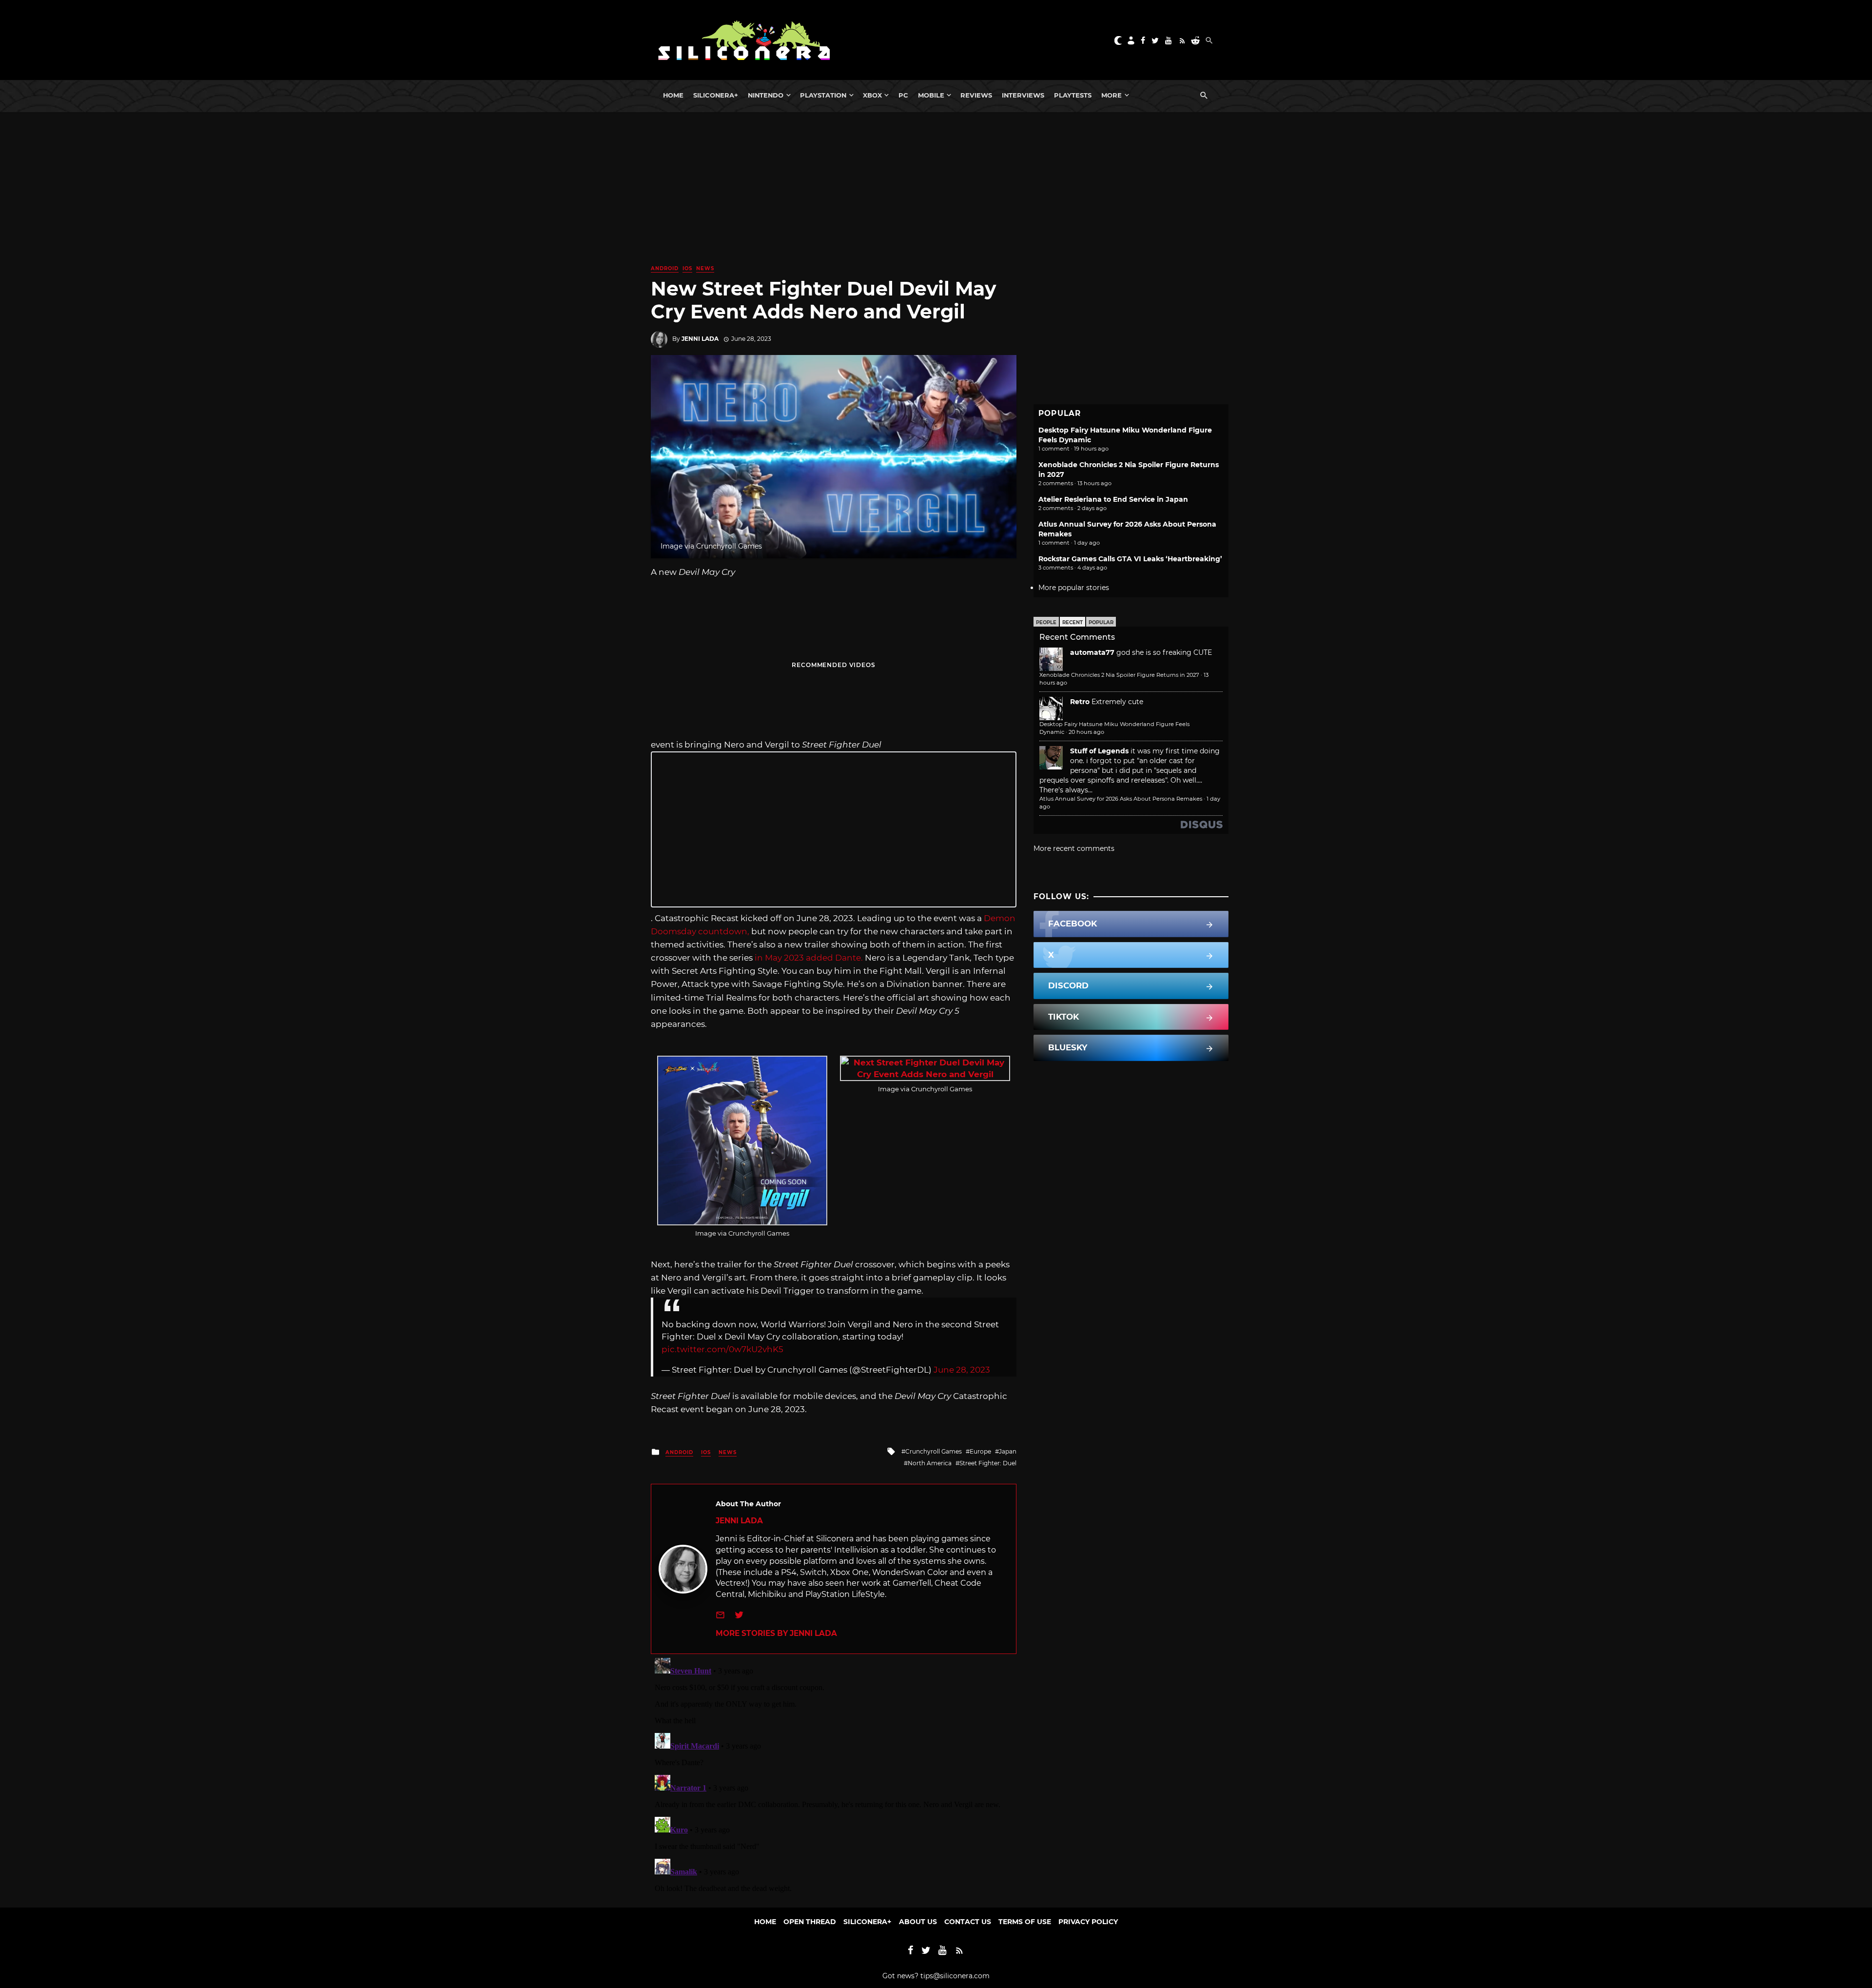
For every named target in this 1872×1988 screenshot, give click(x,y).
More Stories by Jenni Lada (776, 1633)
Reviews (976, 95)
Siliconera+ (716, 95)
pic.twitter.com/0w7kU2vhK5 (722, 1349)
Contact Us (968, 1922)
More (1111, 95)
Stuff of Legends (1099, 751)
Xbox (872, 95)
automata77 (1092, 652)
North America (930, 1463)
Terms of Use (1025, 1922)
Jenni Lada (700, 339)
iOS (687, 268)
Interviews (1023, 95)
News (705, 268)
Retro (1080, 702)
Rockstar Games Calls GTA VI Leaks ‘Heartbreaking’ (1130, 559)
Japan (1008, 1451)
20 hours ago (1086, 732)
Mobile (931, 95)
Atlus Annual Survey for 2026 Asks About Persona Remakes (1121, 799)
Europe (980, 1451)
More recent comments (1074, 848)
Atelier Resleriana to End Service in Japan (1113, 499)
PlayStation (823, 95)
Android (665, 268)
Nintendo (766, 95)
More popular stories (1074, 588)
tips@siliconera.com (955, 1976)
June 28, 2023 (962, 1370)
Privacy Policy (1088, 1922)
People (1046, 622)
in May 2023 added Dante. (809, 958)
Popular (1101, 622)
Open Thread (810, 1922)
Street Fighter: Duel (988, 1463)
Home (673, 95)
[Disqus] (834, 1776)
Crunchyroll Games (934, 1451)
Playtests (1073, 95)
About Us (918, 1922)
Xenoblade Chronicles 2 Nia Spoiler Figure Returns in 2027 (1119, 675)
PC (903, 95)
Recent (1072, 622)
